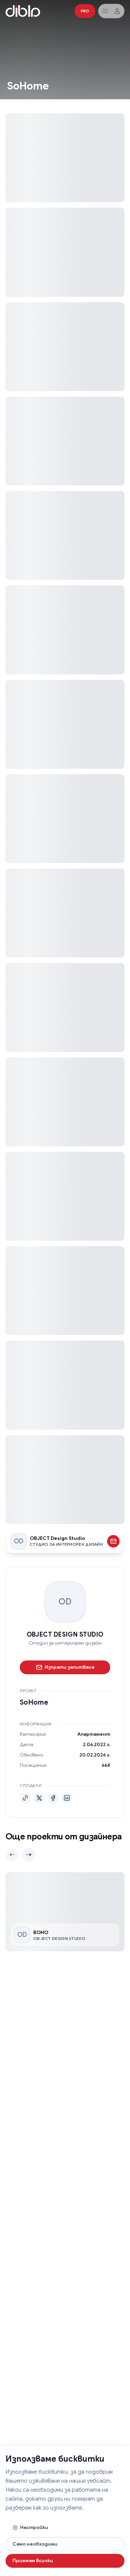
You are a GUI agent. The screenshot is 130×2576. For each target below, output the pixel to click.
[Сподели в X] (39, 1798)
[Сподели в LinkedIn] (67, 1798)
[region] (65, 1912)
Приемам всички (33, 2560)
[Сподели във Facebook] (53, 1798)
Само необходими (35, 2544)
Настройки (34, 2527)
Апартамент (94, 1734)
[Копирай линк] (25, 1798)
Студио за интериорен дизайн (65, 1643)
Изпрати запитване (70, 1667)
